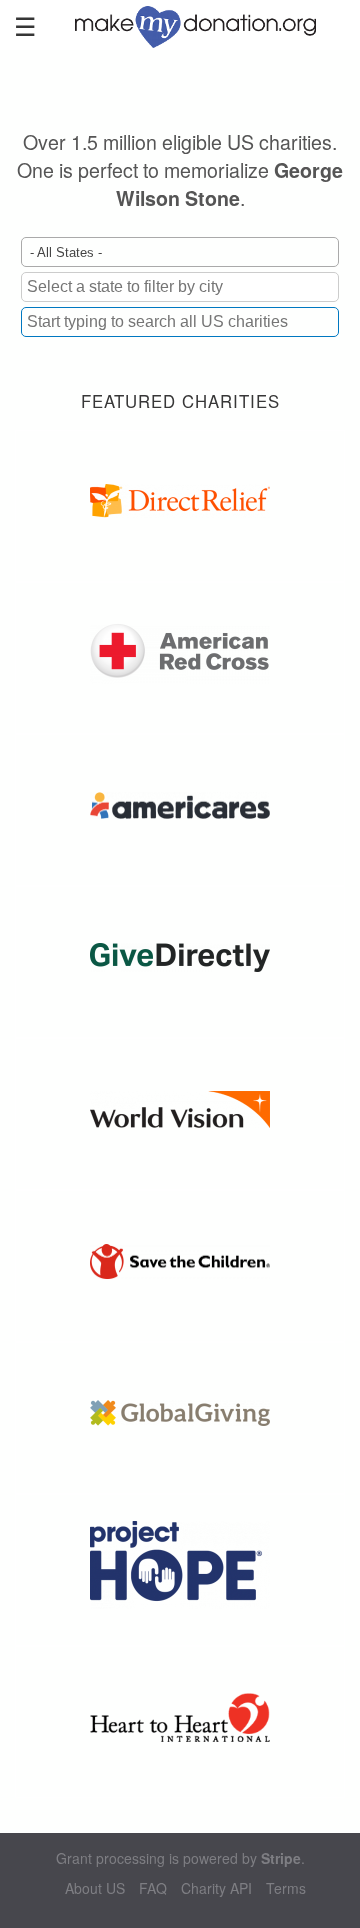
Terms (286, 1888)
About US (95, 1888)
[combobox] (180, 322)
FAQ (153, 1888)
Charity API (216, 1888)
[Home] (205, 25)
